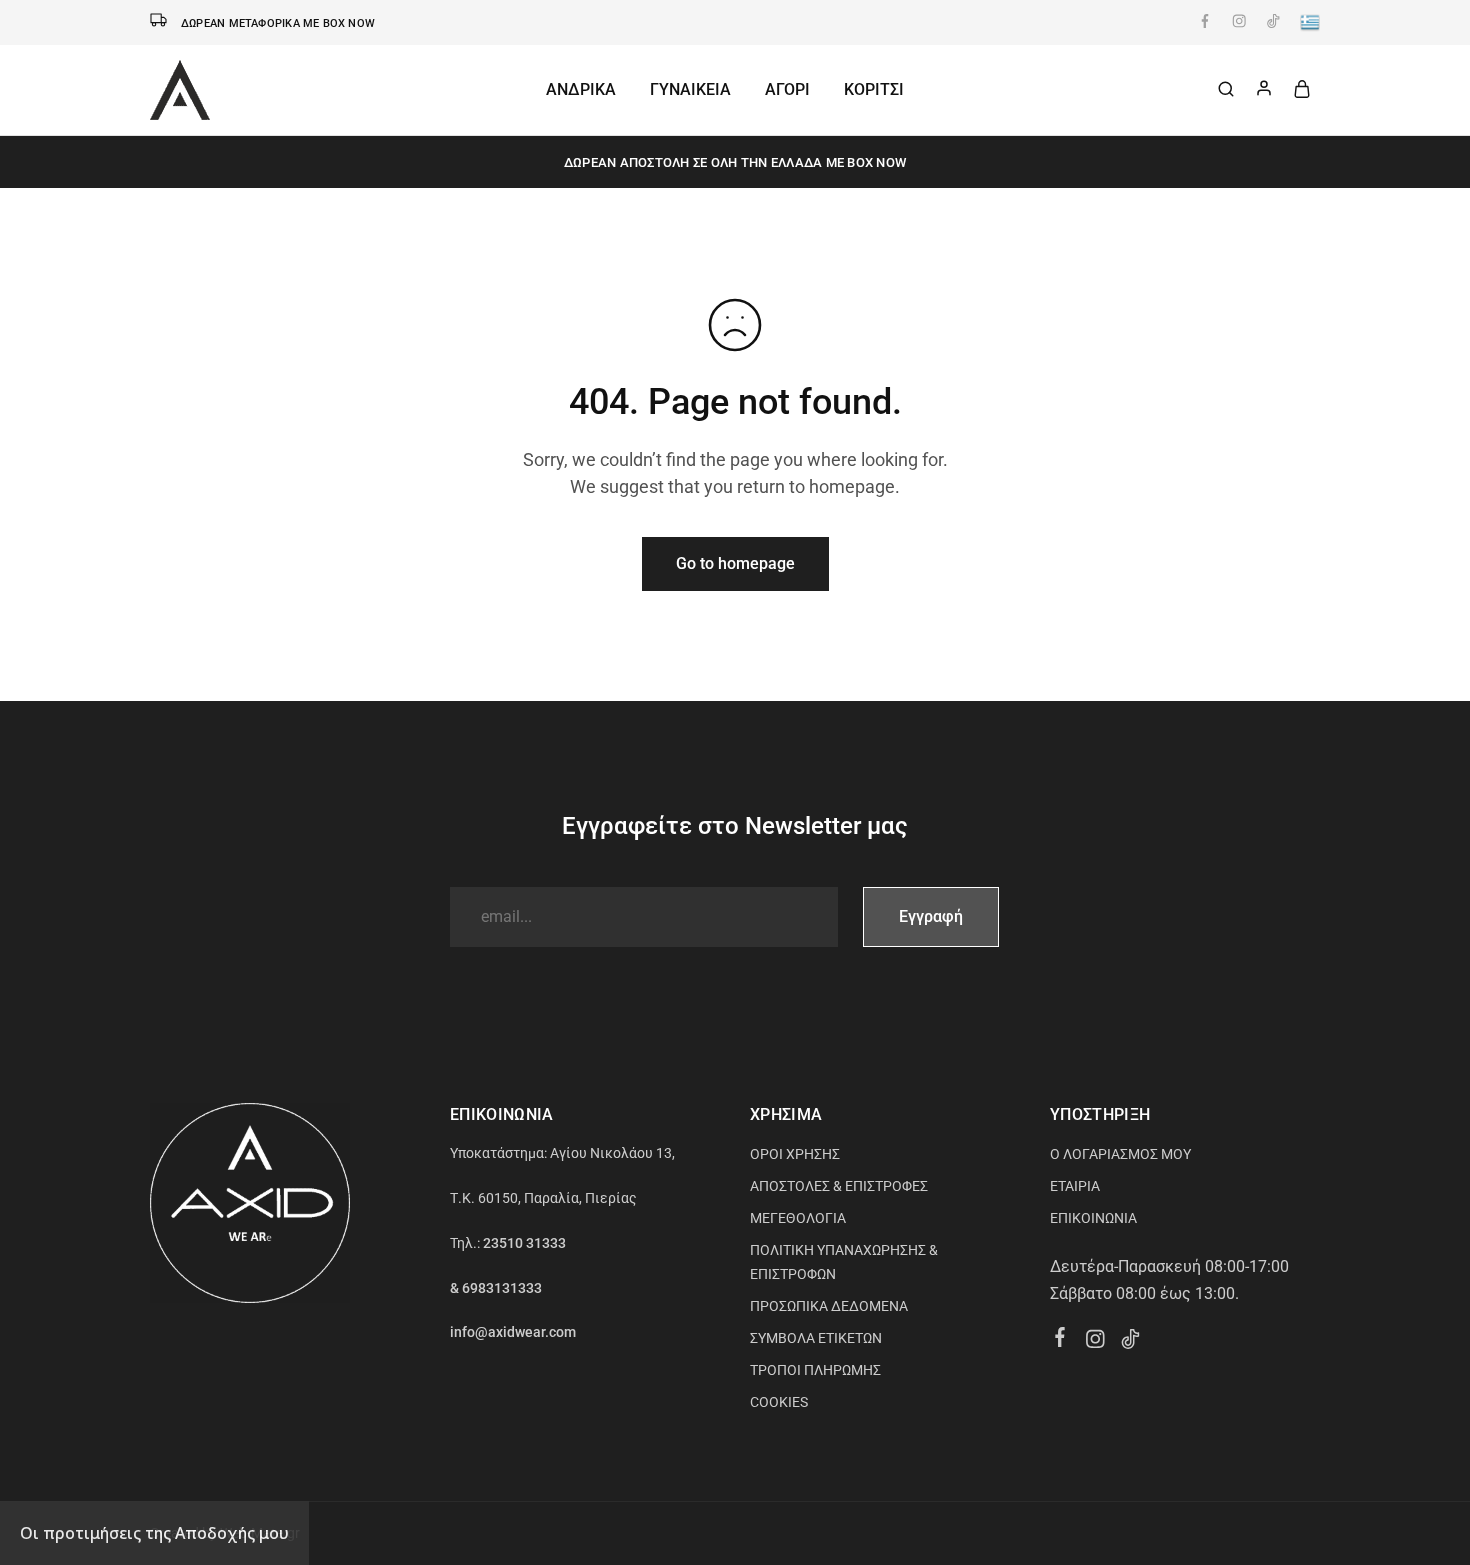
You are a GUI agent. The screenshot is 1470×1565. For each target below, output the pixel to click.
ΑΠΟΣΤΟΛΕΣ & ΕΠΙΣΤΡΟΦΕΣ (839, 1186)
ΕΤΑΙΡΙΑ (1075, 1186)
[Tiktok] (1130, 1342)
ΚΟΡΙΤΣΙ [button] (874, 89)
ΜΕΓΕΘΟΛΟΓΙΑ (798, 1218)
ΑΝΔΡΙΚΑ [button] (581, 89)
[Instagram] (1095, 1342)
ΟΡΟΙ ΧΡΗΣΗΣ (795, 1154)
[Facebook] (1060, 1340)
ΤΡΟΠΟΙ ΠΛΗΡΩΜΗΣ (815, 1370)
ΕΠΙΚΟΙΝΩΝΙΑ (1093, 1218)
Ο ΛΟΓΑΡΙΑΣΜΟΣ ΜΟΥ (1120, 1154)
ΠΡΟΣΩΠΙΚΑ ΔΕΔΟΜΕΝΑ (829, 1306)
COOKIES (779, 1402)
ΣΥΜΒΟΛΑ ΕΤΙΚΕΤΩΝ (816, 1338)
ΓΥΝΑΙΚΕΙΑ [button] (690, 89)
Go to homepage (735, 563)
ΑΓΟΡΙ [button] (787, 89)
